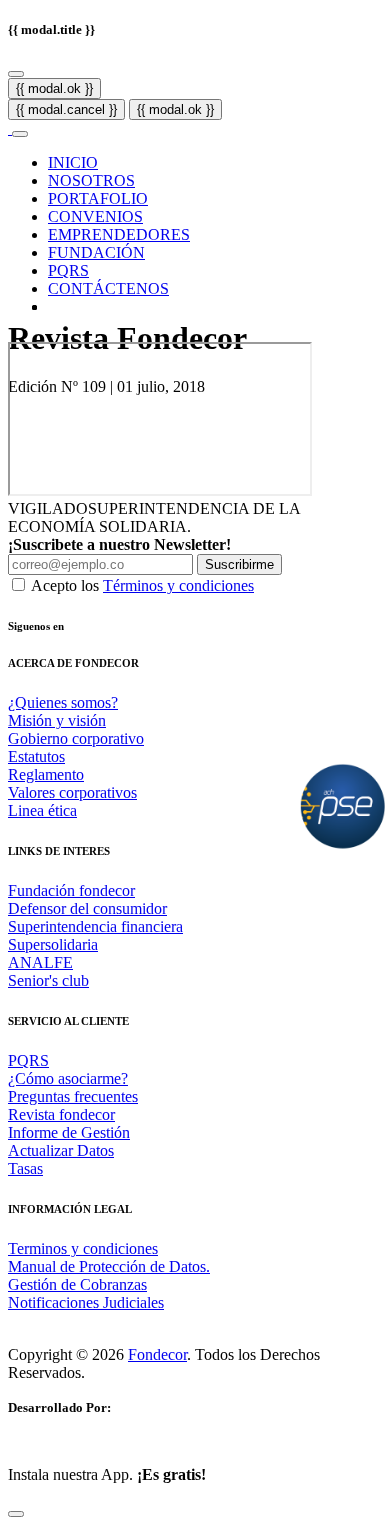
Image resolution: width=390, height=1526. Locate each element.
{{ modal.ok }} (54, 88)
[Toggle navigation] (20, 134)
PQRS (68, 270)
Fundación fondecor (71, 890)
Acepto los (142, 585)
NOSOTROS (91, 180)
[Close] (16, 74)
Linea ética (42, 810)
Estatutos (36, 756)
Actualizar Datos (61, 1150)
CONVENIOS (95, 216)
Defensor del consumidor (87, 908)
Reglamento (46, 774)
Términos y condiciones (178, 585)
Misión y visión (57, 720)
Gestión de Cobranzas (77, 1284)
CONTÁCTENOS (108, 288)
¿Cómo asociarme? (68, 1078)
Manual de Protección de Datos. (109, 1266)
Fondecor (157, 1354)
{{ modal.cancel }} (66, 109)
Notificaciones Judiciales (86, 1302)
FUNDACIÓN (96, 252)
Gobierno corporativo (76, 738)
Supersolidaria (53, 944)
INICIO (73, 162)
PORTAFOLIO (98, 198)
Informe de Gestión (69, 1132)
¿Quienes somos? (63, 702)
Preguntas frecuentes (73, 1096)
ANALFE (40, 962)
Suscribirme (239, 564)
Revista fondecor (61, 1114)
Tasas (25, 1168)
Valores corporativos (72, 792)
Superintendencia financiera (95, 926)
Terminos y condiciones (83, 1248)
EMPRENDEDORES (119, 234)
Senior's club (48, 980)
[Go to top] (16, 1514)
